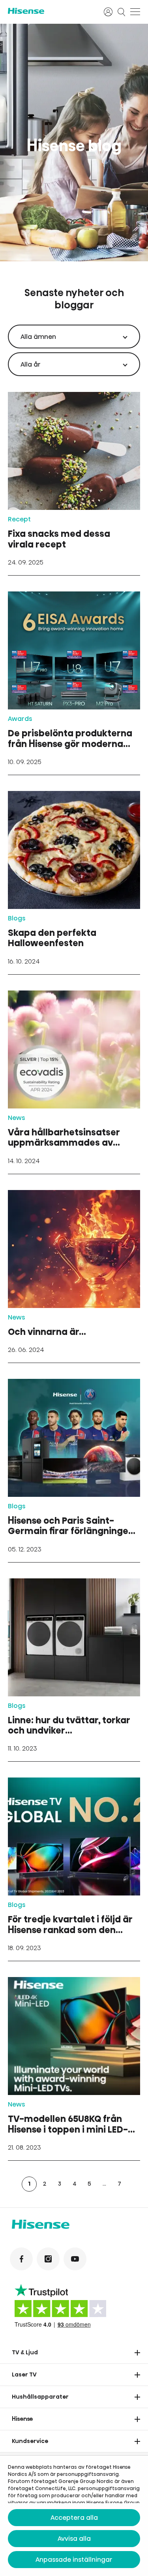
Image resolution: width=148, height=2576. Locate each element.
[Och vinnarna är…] (74, 1276)
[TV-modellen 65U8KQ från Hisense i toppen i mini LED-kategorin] (74, 2069)
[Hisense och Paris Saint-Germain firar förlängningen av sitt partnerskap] (74, 1471)
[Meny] (135, 12)
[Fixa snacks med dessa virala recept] (74, 484)
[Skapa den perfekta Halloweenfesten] (74, 883)
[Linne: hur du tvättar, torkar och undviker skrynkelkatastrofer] (74, 1670)
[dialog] (74, 2516)
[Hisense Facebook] (21, 2259)
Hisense (22, 2419)
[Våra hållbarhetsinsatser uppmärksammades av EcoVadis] (74, 1082)
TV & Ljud (25, 2352)
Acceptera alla (74, 2518)
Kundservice (30, 2441)
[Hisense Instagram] (48, 2259)
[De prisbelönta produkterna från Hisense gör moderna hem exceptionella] (74, 683)
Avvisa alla (74, 2539)
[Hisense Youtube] (75, 2259)
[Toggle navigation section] (137, 2353)
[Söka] (122, 12)
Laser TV (24, 2374)
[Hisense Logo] (51, 11)
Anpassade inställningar (74, 2560)
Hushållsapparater (40, 2397)
